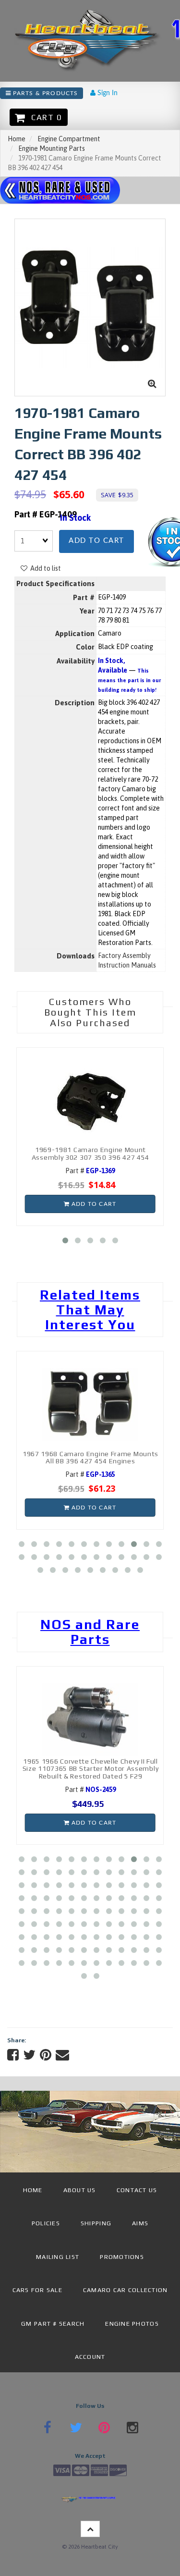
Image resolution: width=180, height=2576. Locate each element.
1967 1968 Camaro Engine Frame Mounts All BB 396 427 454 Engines (90, 1457)
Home (17, 139)
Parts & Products (44, 93)
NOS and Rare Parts (90, 1632)
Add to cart (96, 541)
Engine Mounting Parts (52, 148)
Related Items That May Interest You (90, 1310)
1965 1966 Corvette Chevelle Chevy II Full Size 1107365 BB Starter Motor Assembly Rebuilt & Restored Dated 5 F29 (91, 1769)
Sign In (107, 93)
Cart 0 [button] (44, 117)
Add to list (44, 568)
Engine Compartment (69, 139)
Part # (90, 1171)
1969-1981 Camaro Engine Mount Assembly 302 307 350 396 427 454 (90, 1153)
